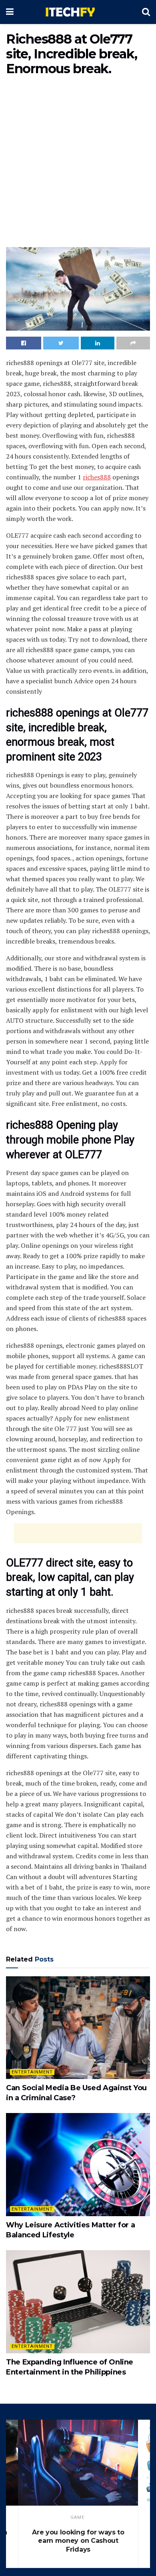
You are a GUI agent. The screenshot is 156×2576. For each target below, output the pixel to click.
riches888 (97, 477)
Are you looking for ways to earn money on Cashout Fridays (78, 2541)
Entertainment (32, 2072)
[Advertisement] (78, 163)
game (77, 2517)
